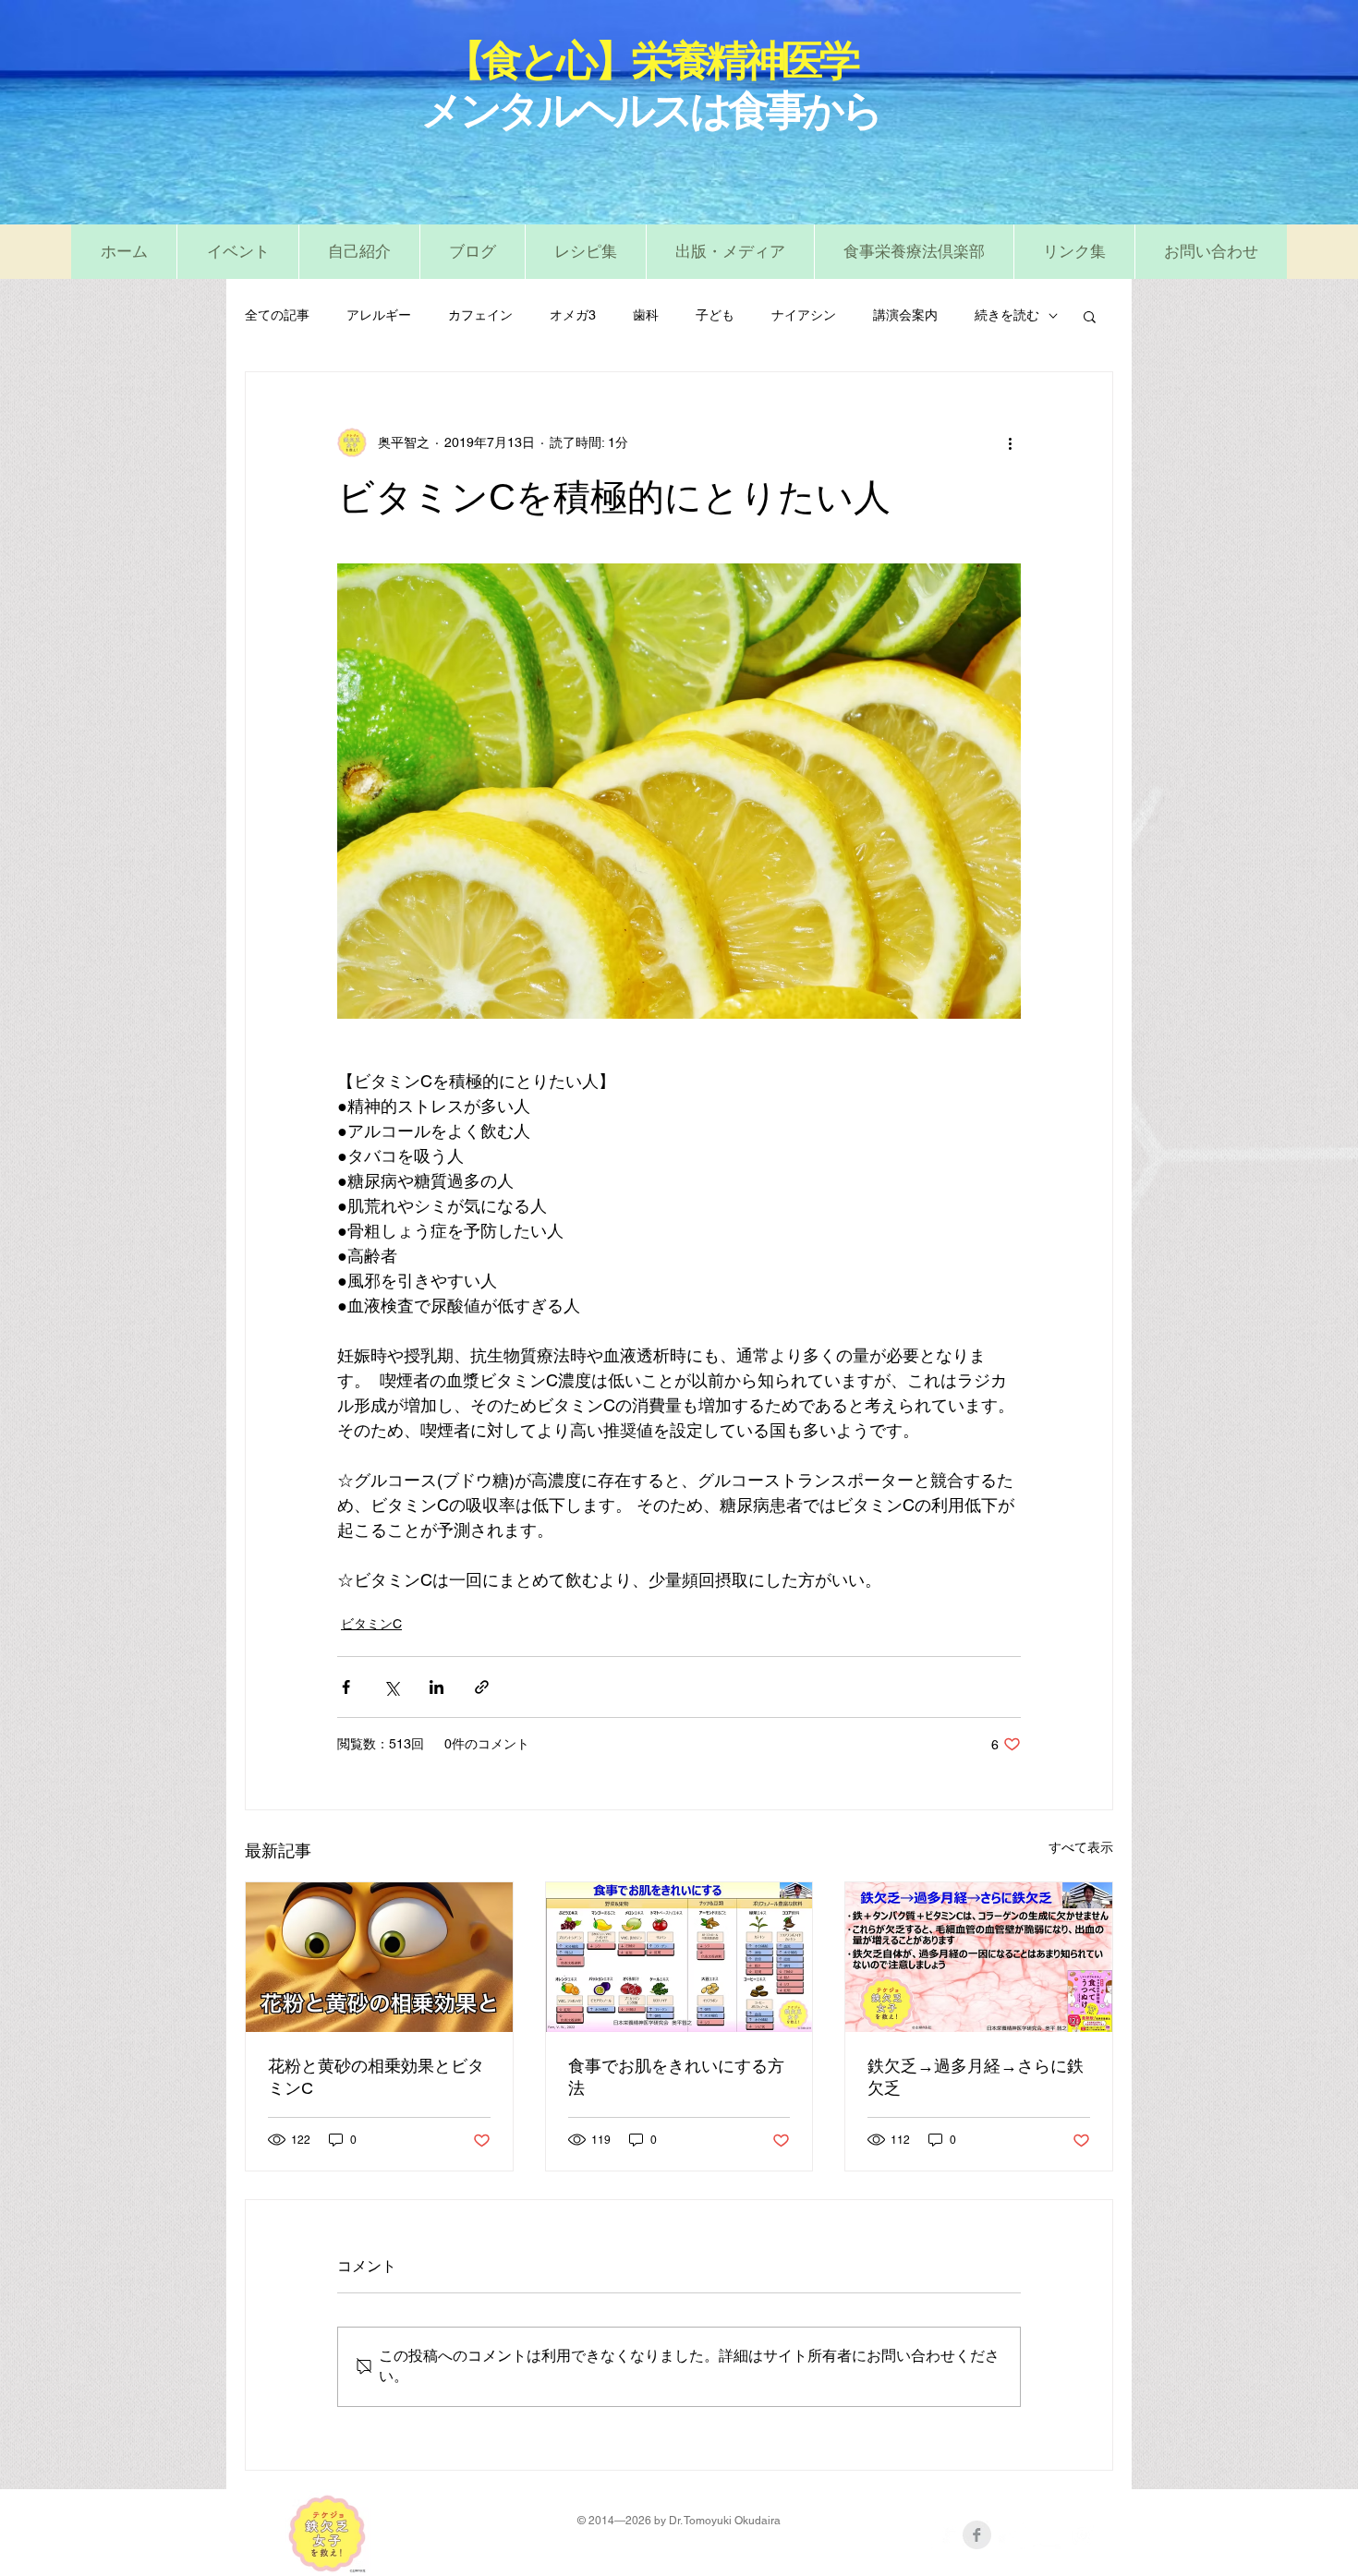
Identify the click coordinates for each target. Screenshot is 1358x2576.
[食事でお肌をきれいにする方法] (679, 1957)
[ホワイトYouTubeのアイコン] (1047, 2535)
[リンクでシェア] (482, 1687)
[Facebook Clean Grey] (977, 2535)
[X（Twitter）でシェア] (391, 1687)
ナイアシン (804, 315)
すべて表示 (1081, 1847)
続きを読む (1007, 315)
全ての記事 (277, 315)
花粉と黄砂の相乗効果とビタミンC (376, 2077)
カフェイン (480, 315)
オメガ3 (573, 315)
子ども (715, 315)
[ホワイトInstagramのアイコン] (1082, 2535)
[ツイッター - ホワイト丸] (1012, 2535)
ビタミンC (371, 1624)
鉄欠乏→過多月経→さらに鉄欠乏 (976, 2077)
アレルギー (379, 315)
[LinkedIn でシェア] (436, 1687)
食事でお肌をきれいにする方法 (676, 2077)
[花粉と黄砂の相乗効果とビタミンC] (379, 1957)
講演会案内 (905, 315)
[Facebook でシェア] (346, 1687)
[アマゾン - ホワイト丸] (942, 2535)
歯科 (646, 315)
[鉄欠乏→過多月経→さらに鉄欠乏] (979, 1957)
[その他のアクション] (1010, 442)
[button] (585, 252)
